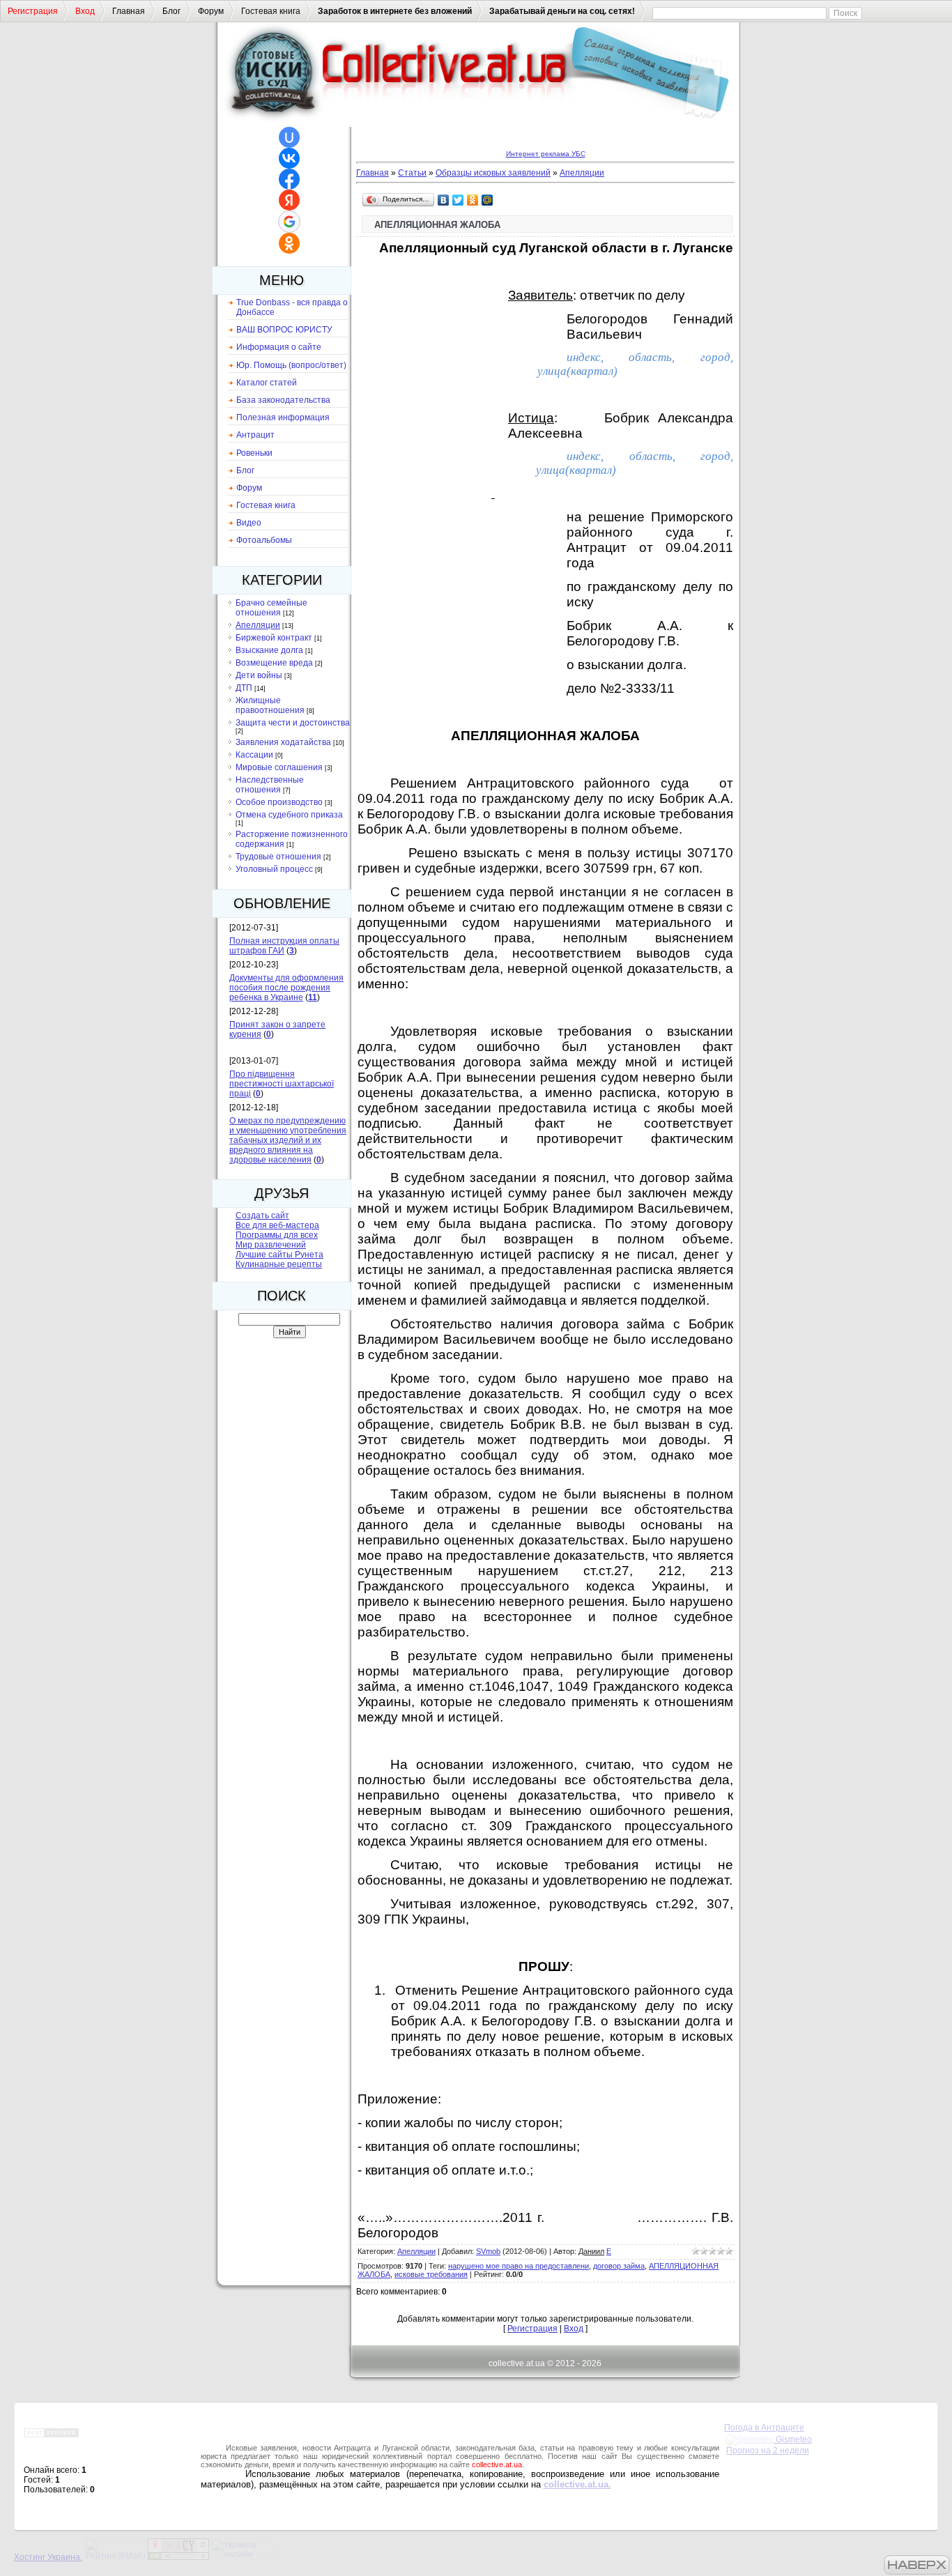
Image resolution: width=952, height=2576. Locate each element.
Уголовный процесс (274, 869)
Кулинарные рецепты (279, 1264)
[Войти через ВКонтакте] (289, 158)
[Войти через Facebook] (289, 179)
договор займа (619, 2266)
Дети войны (259, 675)
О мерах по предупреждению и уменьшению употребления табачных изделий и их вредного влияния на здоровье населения (288, 1140)
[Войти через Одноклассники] (289, 243)
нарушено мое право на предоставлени (519, 2266)
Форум (211, 11)
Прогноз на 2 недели (768, 2451)
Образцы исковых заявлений (493, 173)
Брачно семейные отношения (271, 608)
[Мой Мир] (487, 200)
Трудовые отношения (278, 857)
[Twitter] (458, 200)
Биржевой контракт (274, 638)
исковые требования (431, 2274)
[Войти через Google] (289, 222)
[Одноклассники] (473, 200)
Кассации (254, 755)
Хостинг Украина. (48, 2557)
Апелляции (258, 625)
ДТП (244, 688)
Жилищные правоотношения (270, 705)
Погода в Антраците (764, 2428)
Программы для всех (277, 1235)
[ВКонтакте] (444, 200)
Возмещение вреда (274, 663)
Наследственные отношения (270, 785)
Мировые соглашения (279, 767)
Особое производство (279, 802)
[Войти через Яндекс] (289, 200)
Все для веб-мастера (277, 1225)
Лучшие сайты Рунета (279, 1255)
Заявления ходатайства (283, 742)
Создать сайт (262, 1216)
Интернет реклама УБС (546, 154)
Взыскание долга (269, 650)
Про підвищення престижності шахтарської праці (282, 1084)
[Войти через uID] (289, 137)
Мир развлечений (271, 1245)
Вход (85, 11)
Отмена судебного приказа (289, 815)
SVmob (488, 2251)
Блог (171, 11)
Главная (129, 11)
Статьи (412, 173)
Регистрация (33, 11)
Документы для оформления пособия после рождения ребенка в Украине (286, 988)
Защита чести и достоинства (293, 723)
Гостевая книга (271, 11)
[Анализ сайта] (178, 2557)
